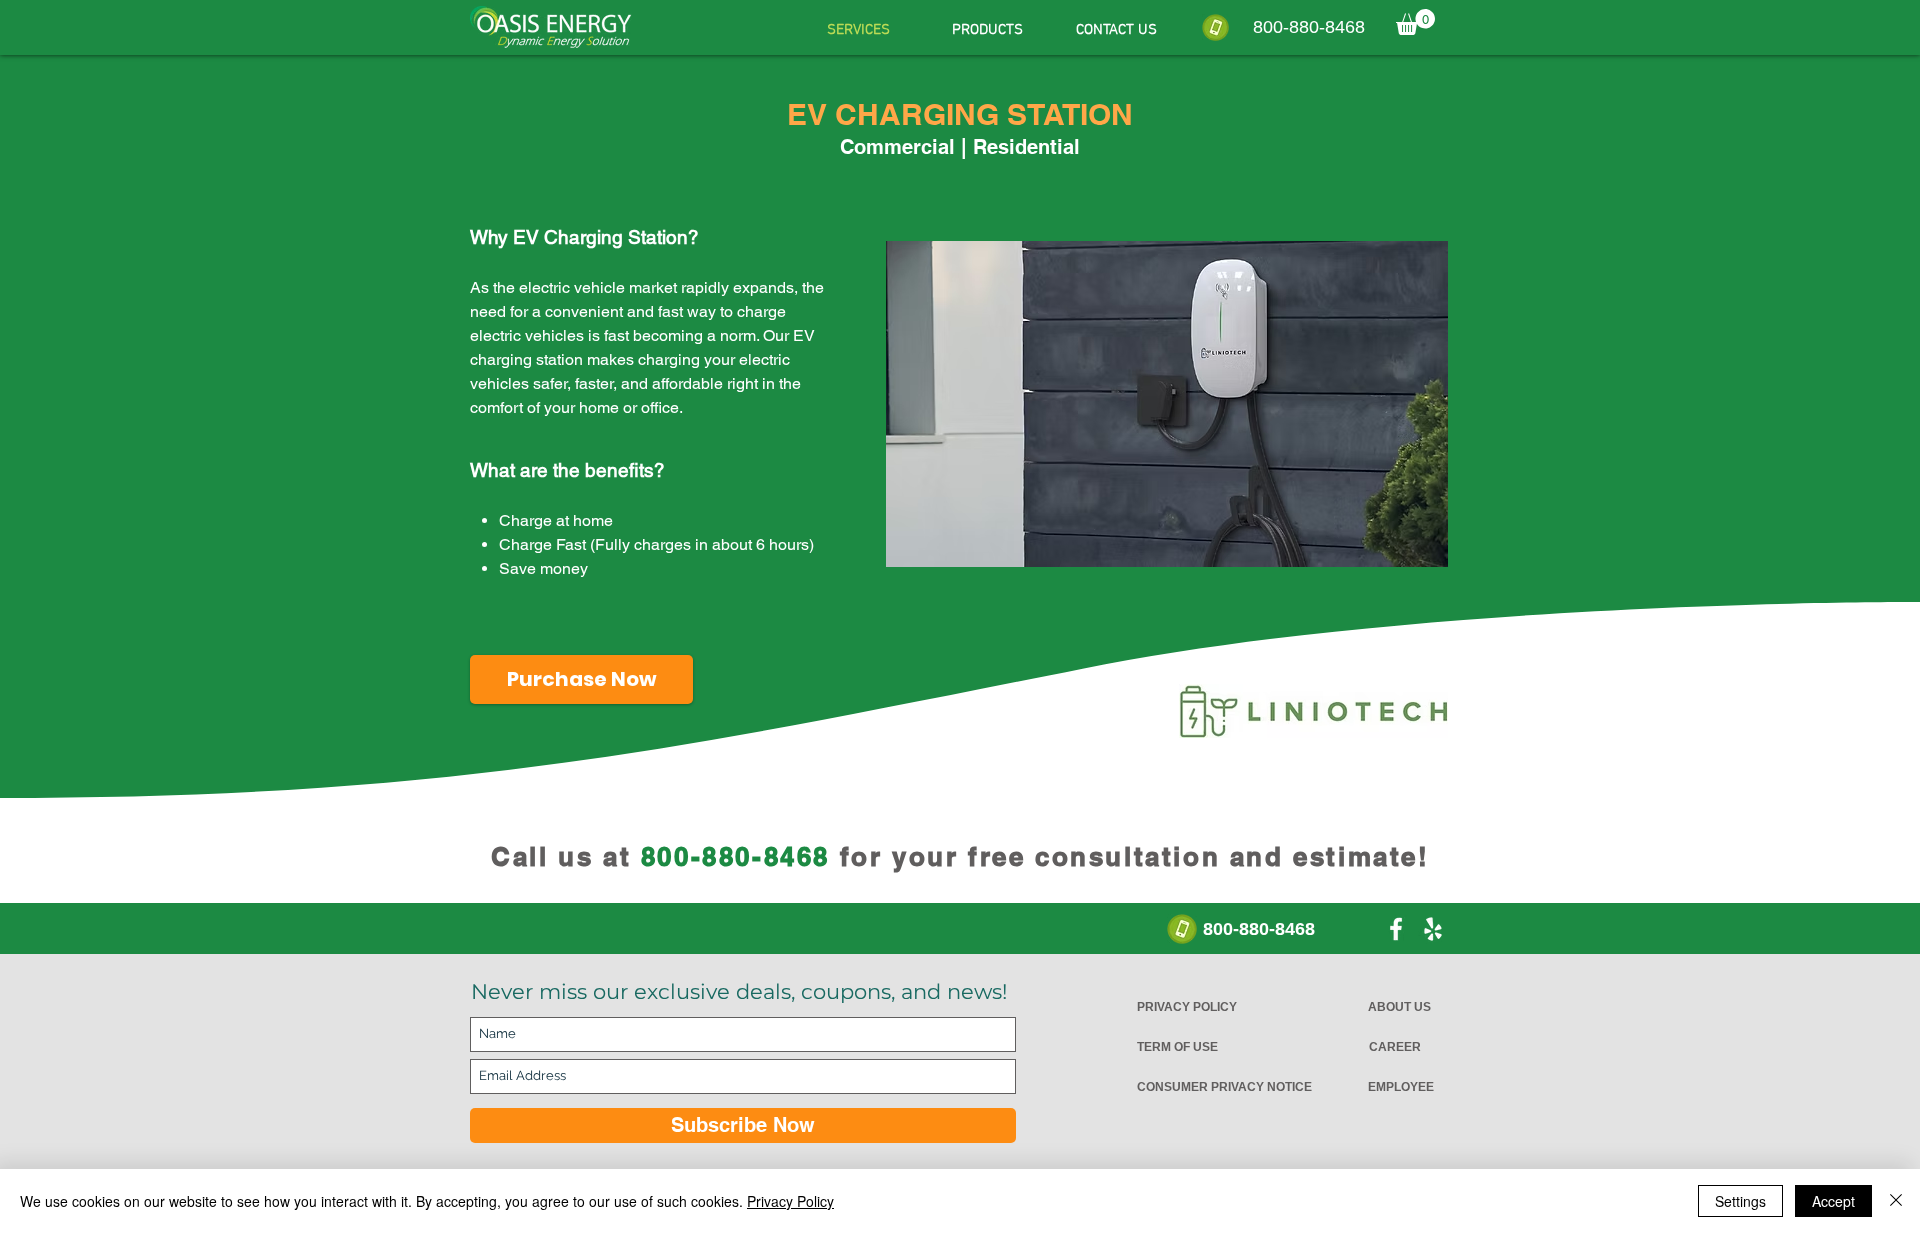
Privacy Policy (790, 1201)
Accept (1833, 1201)
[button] (1415, 22)
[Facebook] (1396, 929)
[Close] (1896, 1201)
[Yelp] (1433, 929)
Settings (1740, 1201)
